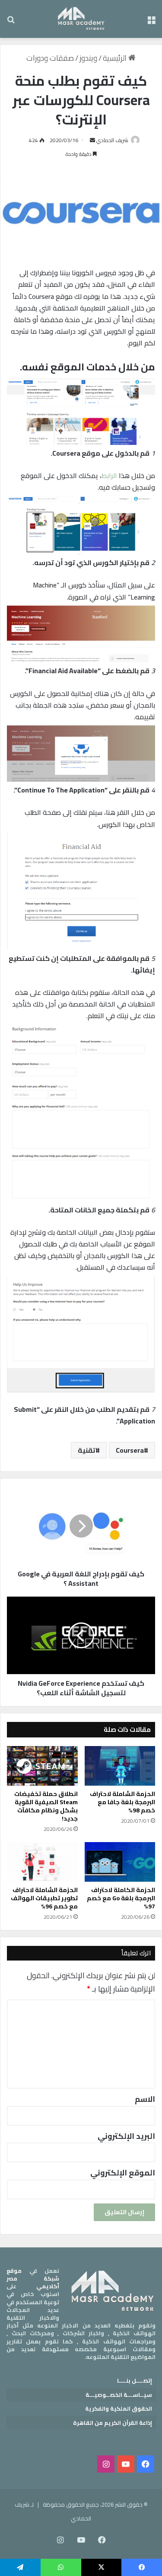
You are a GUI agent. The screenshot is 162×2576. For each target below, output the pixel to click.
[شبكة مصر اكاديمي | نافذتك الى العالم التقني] (81, 19)
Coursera (130, 1450)
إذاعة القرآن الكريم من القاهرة (113, 2423)
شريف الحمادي (112, 140)
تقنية (87, 1450)
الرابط (109, 475)
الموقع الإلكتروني (123, 2173)
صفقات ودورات (50, 58)
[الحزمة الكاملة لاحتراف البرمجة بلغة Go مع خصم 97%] (120, 1862)
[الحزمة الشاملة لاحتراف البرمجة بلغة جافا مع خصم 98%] (120, 1766)
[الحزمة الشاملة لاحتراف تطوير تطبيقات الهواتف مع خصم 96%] (42, 1862)
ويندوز (88, 58)
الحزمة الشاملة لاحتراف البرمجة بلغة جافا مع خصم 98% (122, 1802)
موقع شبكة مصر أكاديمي (33, 2278)
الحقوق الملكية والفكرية (119, 2408)
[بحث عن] (11, 22)
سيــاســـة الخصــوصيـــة (119, 2395)
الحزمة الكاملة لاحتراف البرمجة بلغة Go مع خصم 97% (121, 1898)
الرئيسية (116, 58)
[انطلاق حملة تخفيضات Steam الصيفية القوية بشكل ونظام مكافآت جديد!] (42, 1766)
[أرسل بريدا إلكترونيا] (92, 140)
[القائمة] (151, 22)
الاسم (145, 2099)
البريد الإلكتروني (126, 2136)
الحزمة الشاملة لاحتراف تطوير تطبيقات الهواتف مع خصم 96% (44, 1898)
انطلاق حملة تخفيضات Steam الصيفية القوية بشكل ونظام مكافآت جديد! (46, 1806)
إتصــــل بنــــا (135, 2380)
